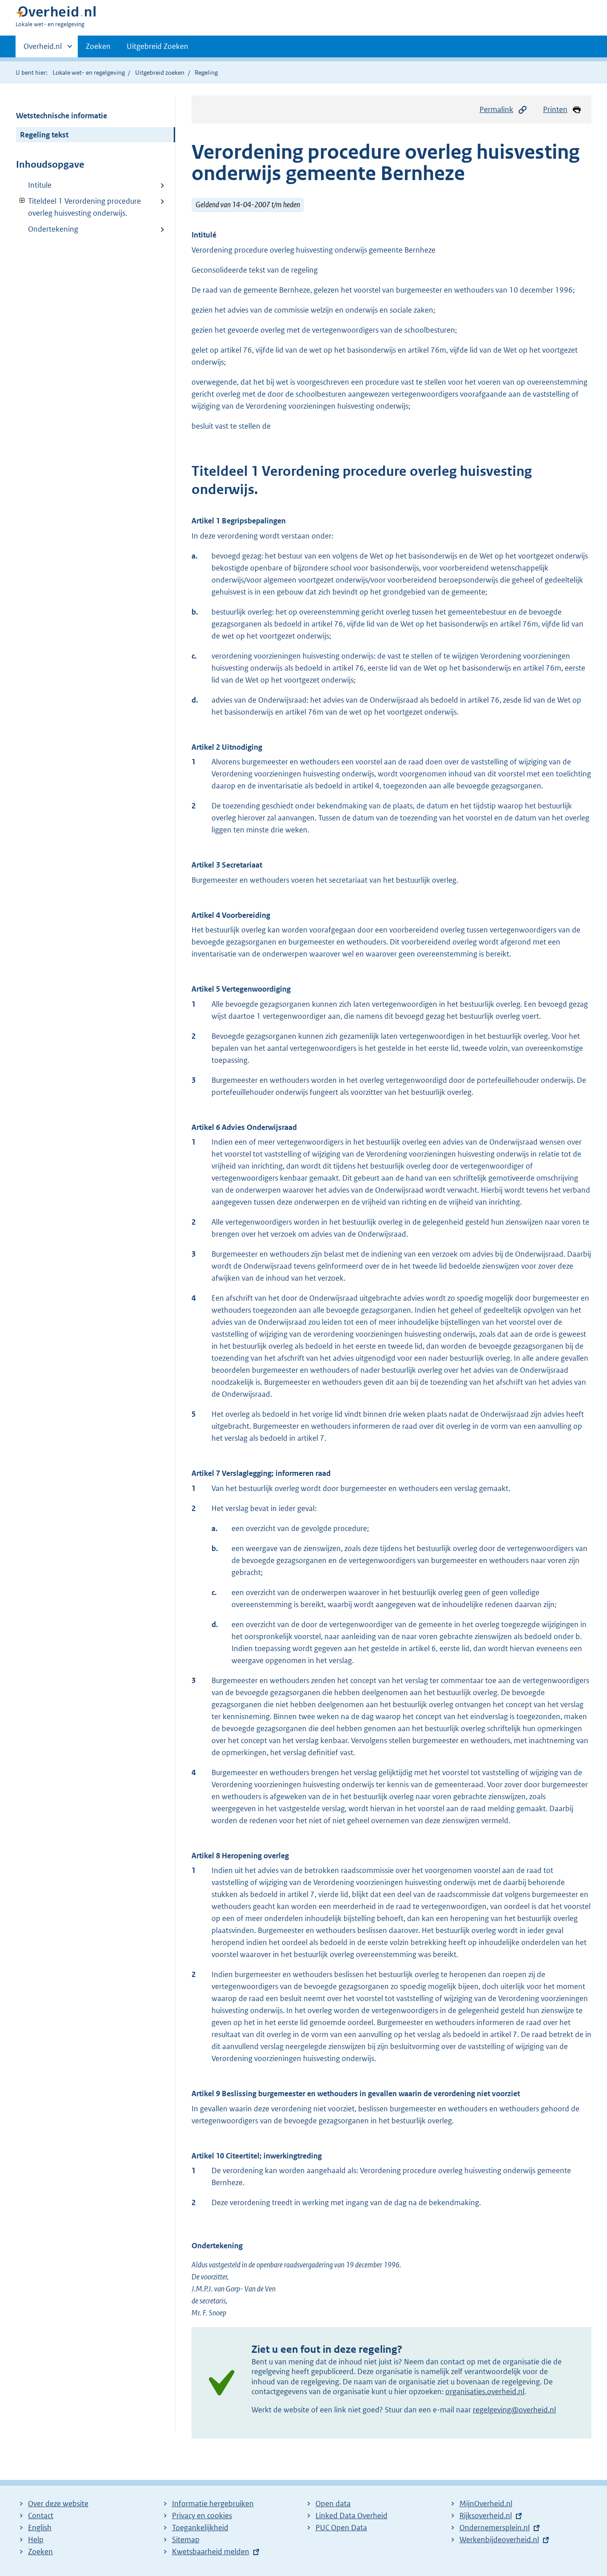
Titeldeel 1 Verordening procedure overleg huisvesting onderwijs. (78, 207)
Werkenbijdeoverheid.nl (499, 2540)
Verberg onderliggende (22, 201)
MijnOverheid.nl (486, 2504)
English (40, 2528)
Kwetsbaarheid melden (211, 2552)
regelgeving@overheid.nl (514, 2410)
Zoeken (98, 46)
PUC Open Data (341, 2528)
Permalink (496, 109)
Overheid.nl (43, 49)
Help (36, 2540)
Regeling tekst (44, 135)
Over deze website (58, 2504)
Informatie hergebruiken (213, 2504)
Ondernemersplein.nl (495, 2528)
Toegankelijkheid (200, 2528)
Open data (333, 2504)
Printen (555, 109)
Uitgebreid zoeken (160, 72)
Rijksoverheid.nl (486, 2516)
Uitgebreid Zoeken (158, 46)
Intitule (40, 185)
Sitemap (186, 2540)
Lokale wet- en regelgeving (89, 72)
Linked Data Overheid (351, 2516)
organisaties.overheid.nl (485, 2391)
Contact (41, 2516)
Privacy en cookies (202, 2516)
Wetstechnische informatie (62, 116)
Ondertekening (53, 229)
